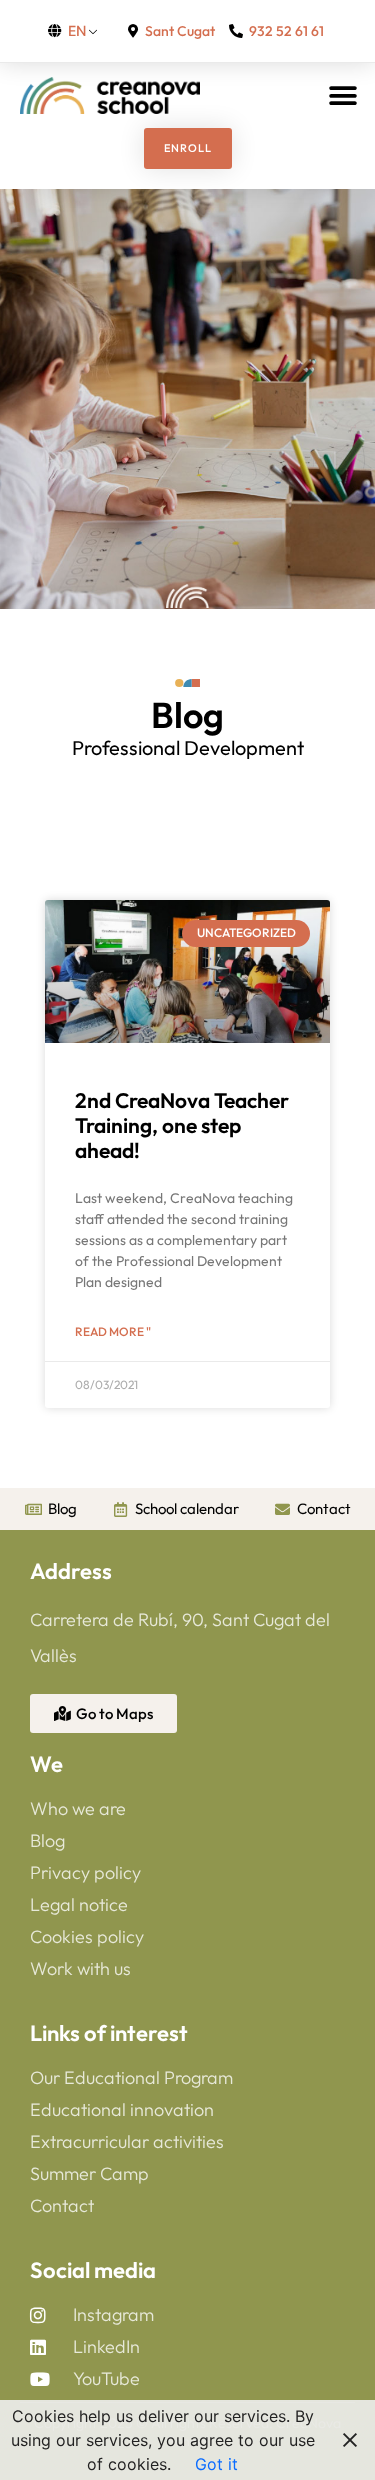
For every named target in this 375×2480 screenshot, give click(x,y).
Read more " (113, 1331)
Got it (216, 2464)
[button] (342, 95)
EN (77, 30)
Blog (187, 714)
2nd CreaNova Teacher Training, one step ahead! (182, 1125)
